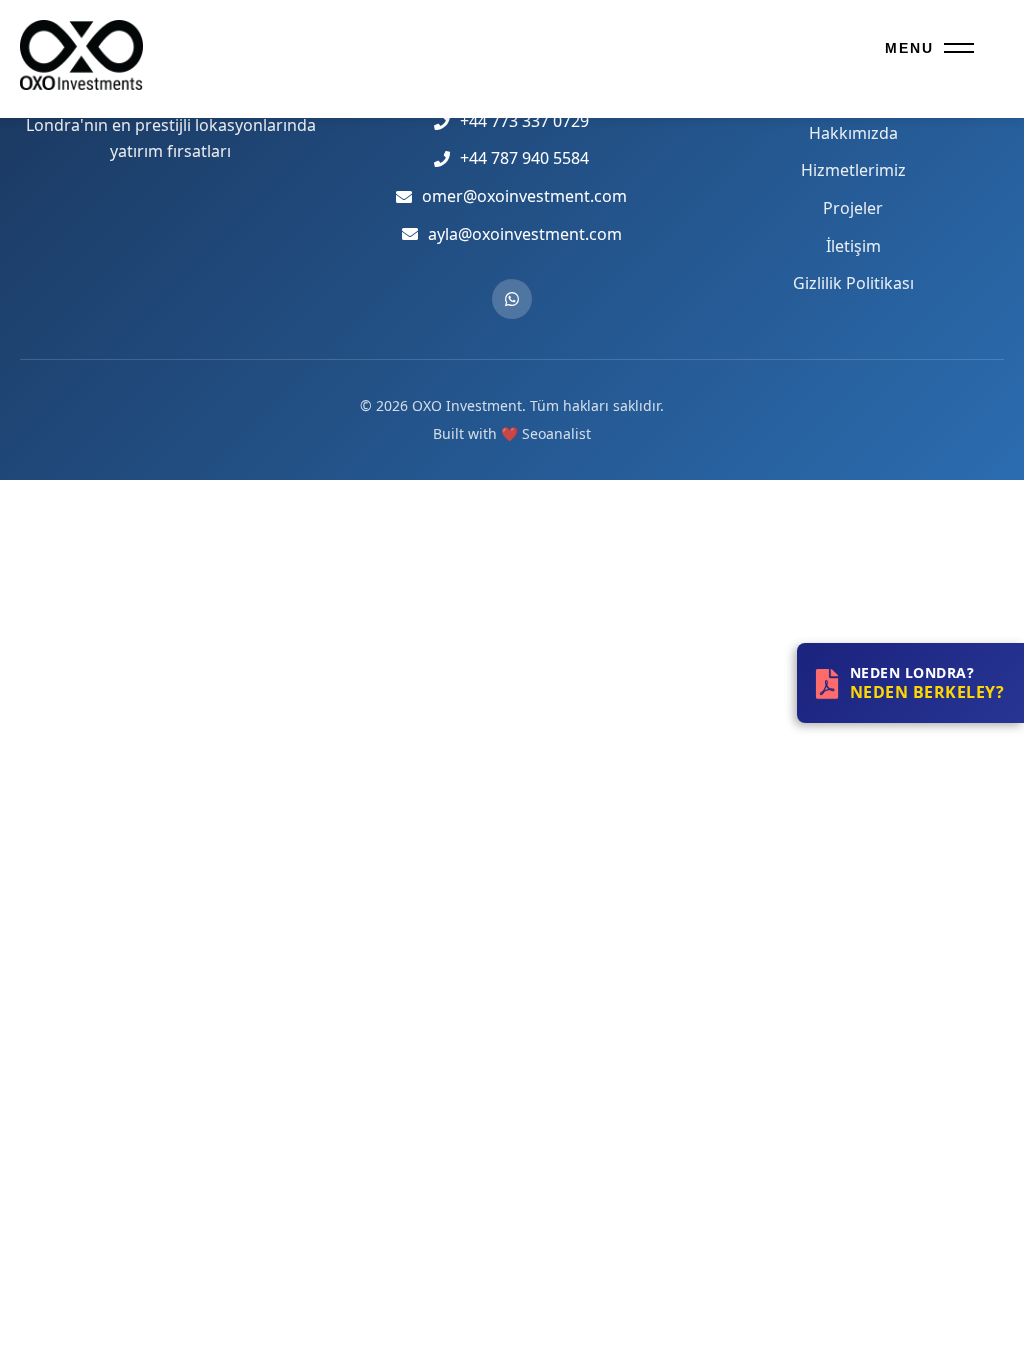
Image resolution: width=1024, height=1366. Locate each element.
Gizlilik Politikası (853, 283)
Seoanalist (556, 433)
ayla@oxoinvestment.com (525, 234)
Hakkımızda (853, 133)
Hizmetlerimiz (853, 170)
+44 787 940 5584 (524, 158)
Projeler (853, 208)
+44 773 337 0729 (524, 121)
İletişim (853, 246)
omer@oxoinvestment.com (524, 196)
